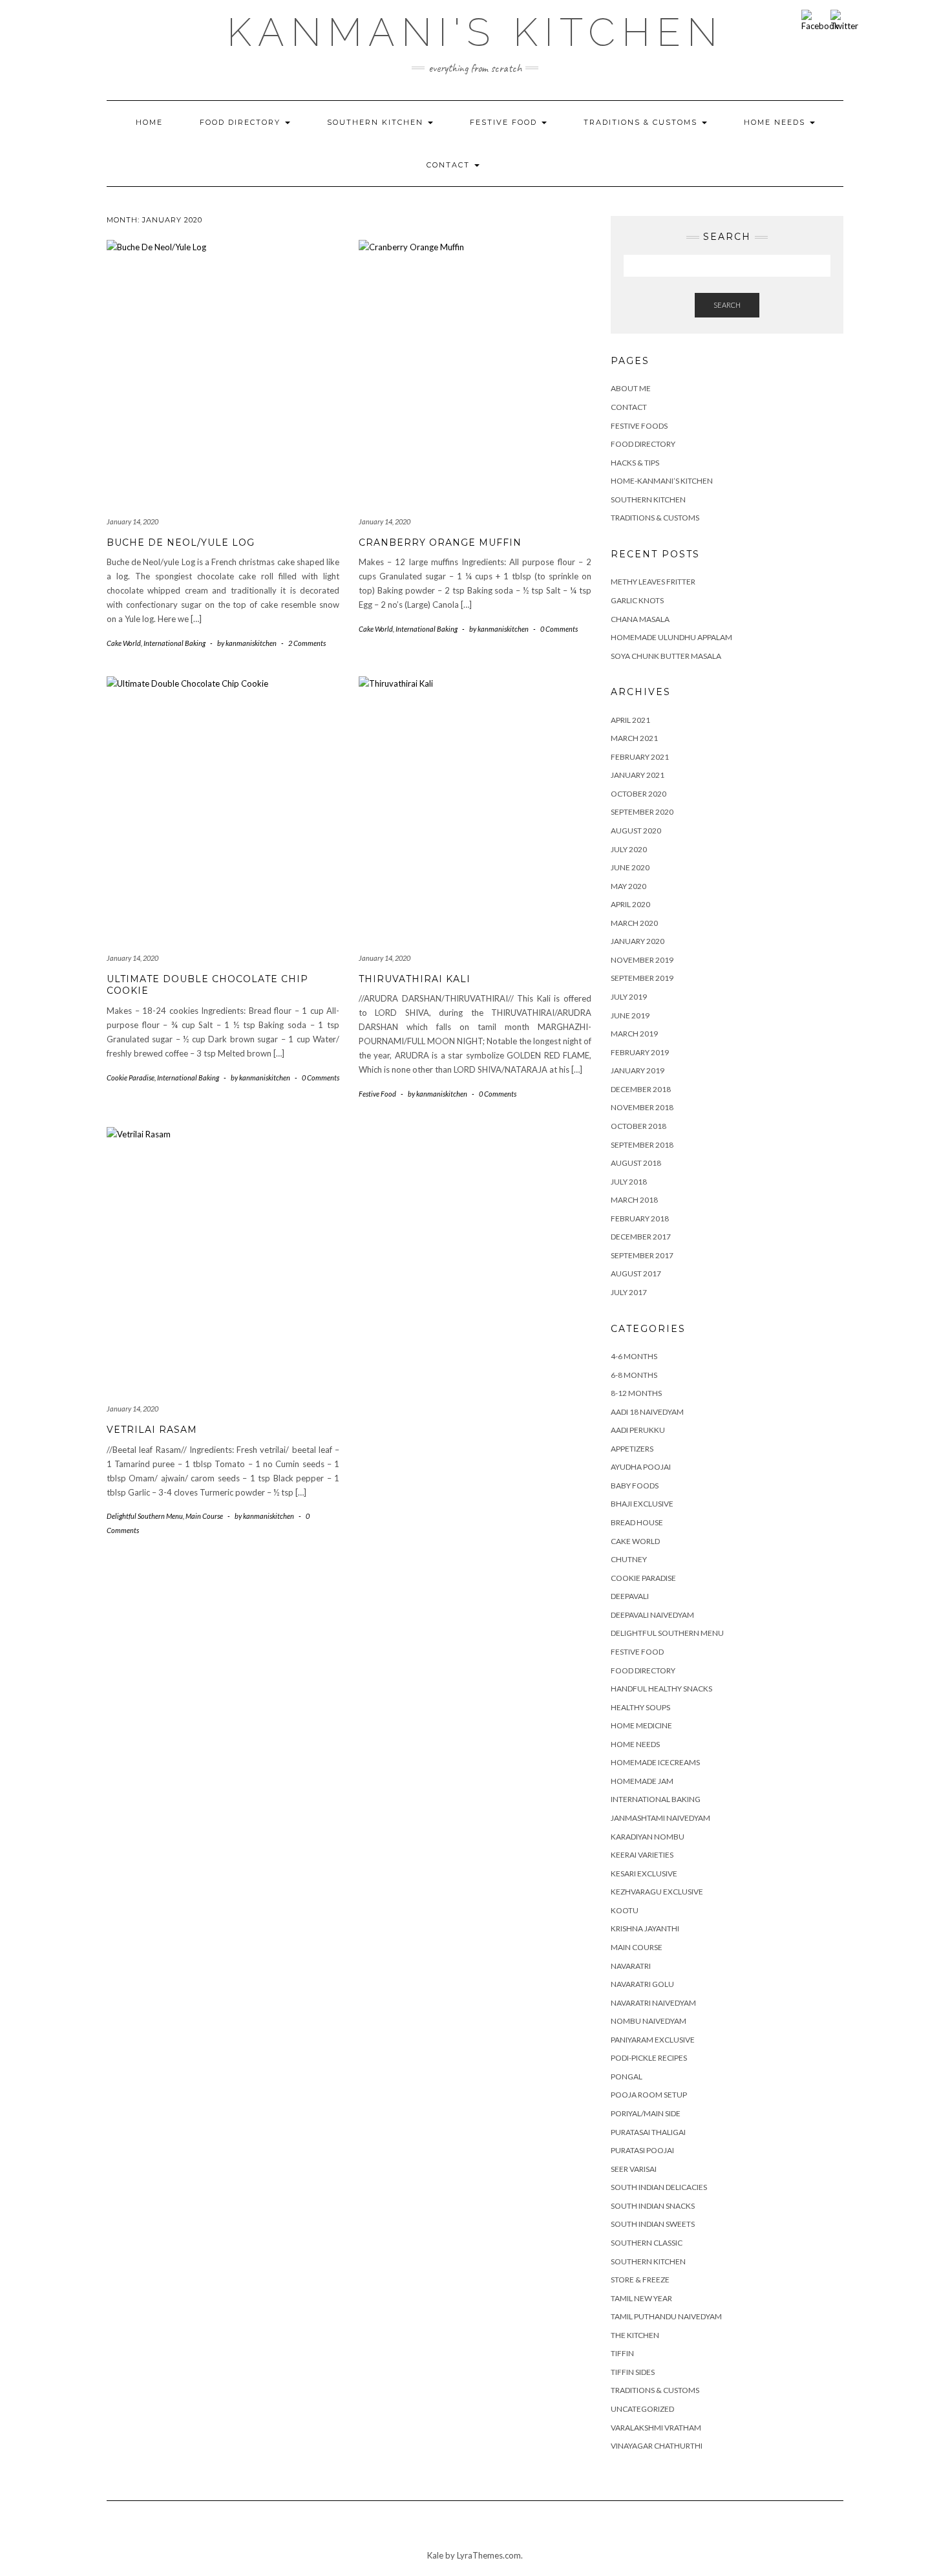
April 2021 (630, 720)
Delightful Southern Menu (145, 1516)
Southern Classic (647, 2243)
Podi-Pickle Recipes (649, 2058)
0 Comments (559, 629)
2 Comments (307, 643)
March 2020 (634, 923)
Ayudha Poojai (641, 1467)
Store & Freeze (640, 2280)
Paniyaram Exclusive (653, 2040)
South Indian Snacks (653, 2206)
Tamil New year (641, 2298)
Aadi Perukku (638, 1430)
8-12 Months (636, 1393)
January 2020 (638, 941)
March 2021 (634, 738)
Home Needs (776, 122)
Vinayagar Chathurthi (657, 2446)
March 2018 (634, 1200)
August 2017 (636, 1273)
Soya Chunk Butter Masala (666, 656)
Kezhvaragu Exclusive (657, 1892)
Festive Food (505, 122)
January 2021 (638, 775)
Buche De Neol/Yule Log (181, 542)
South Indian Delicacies (659, 2187)
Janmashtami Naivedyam (660, 1818)
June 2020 (630, 867)
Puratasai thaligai (648, 2132)
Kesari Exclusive (644, 1873)
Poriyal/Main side (646, 2113)
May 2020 (628, 886)
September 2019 (642, 978)
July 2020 (629, 849)
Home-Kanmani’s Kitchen (662, 481)
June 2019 (630, 1015)
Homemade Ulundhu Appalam (671, 637)
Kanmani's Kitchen (475, 32)
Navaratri (631, 1966)
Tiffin (622, 2353)
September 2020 (642, 812)
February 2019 (640, 1052)
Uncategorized (642, 2409)
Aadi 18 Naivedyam (647, 1412)
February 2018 (640, 1218)
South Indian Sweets (653, 2224)
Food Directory (242, 122)
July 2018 (629, 1182)
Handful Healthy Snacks (661, 1689)
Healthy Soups (640, 1707)
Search (727, 305)
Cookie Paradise (131, 1078)
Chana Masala (640, 619)
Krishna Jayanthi (645, 1928)
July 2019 (629, 997)
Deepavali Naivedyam (652, 1615)
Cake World (124, 643)
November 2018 (642, 1107)
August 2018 (636, 1163)
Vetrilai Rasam (152, 1430)
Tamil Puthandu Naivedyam (666, 2316)
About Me (631, 388)
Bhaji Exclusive (642, 1504)
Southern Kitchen (377, 122)
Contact (450, 165)
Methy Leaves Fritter (653, 582)
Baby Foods (635, 1486)
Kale (435, 2555)
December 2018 (641, 1089)
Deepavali (630, 1596)
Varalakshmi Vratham (656, 2428)
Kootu (625, 1910)
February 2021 (640, 757)
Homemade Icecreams (655, 1762)
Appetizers (632, 1449)
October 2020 (639, 794)
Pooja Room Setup (649, 2095)
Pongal (627, 2077)
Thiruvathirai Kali (415, 979)
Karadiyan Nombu (648, 1837)
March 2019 (634, 1034)
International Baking (174, 643)
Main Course (204, 1516)
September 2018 (642, 1145)
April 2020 (630, 904)
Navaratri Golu (642, 1984)
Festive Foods (639, 426)
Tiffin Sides (633, 2372)
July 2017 (629, 1292)
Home (149, 122)
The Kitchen (635, 2335)
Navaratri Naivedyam (653, 2003)
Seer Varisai (634, 2169)
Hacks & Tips (635, 463)
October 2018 (639, 1126)
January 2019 (638, 1070)
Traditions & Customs (642, 122)
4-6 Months (634, 1356)
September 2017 (642, 1255)
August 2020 (636, 831)
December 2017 (641, 1237)
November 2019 (642, 960)
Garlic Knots (637, 600)
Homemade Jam (642, 1781)
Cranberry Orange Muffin (440, 542)
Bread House (637, 1522)
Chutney (629, 1559)
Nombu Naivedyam (649, 2021)
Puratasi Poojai (642, 2150)
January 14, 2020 (132, 521)
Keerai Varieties (642, 1855)
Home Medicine (641, 1725)
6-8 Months (634, 1375)
